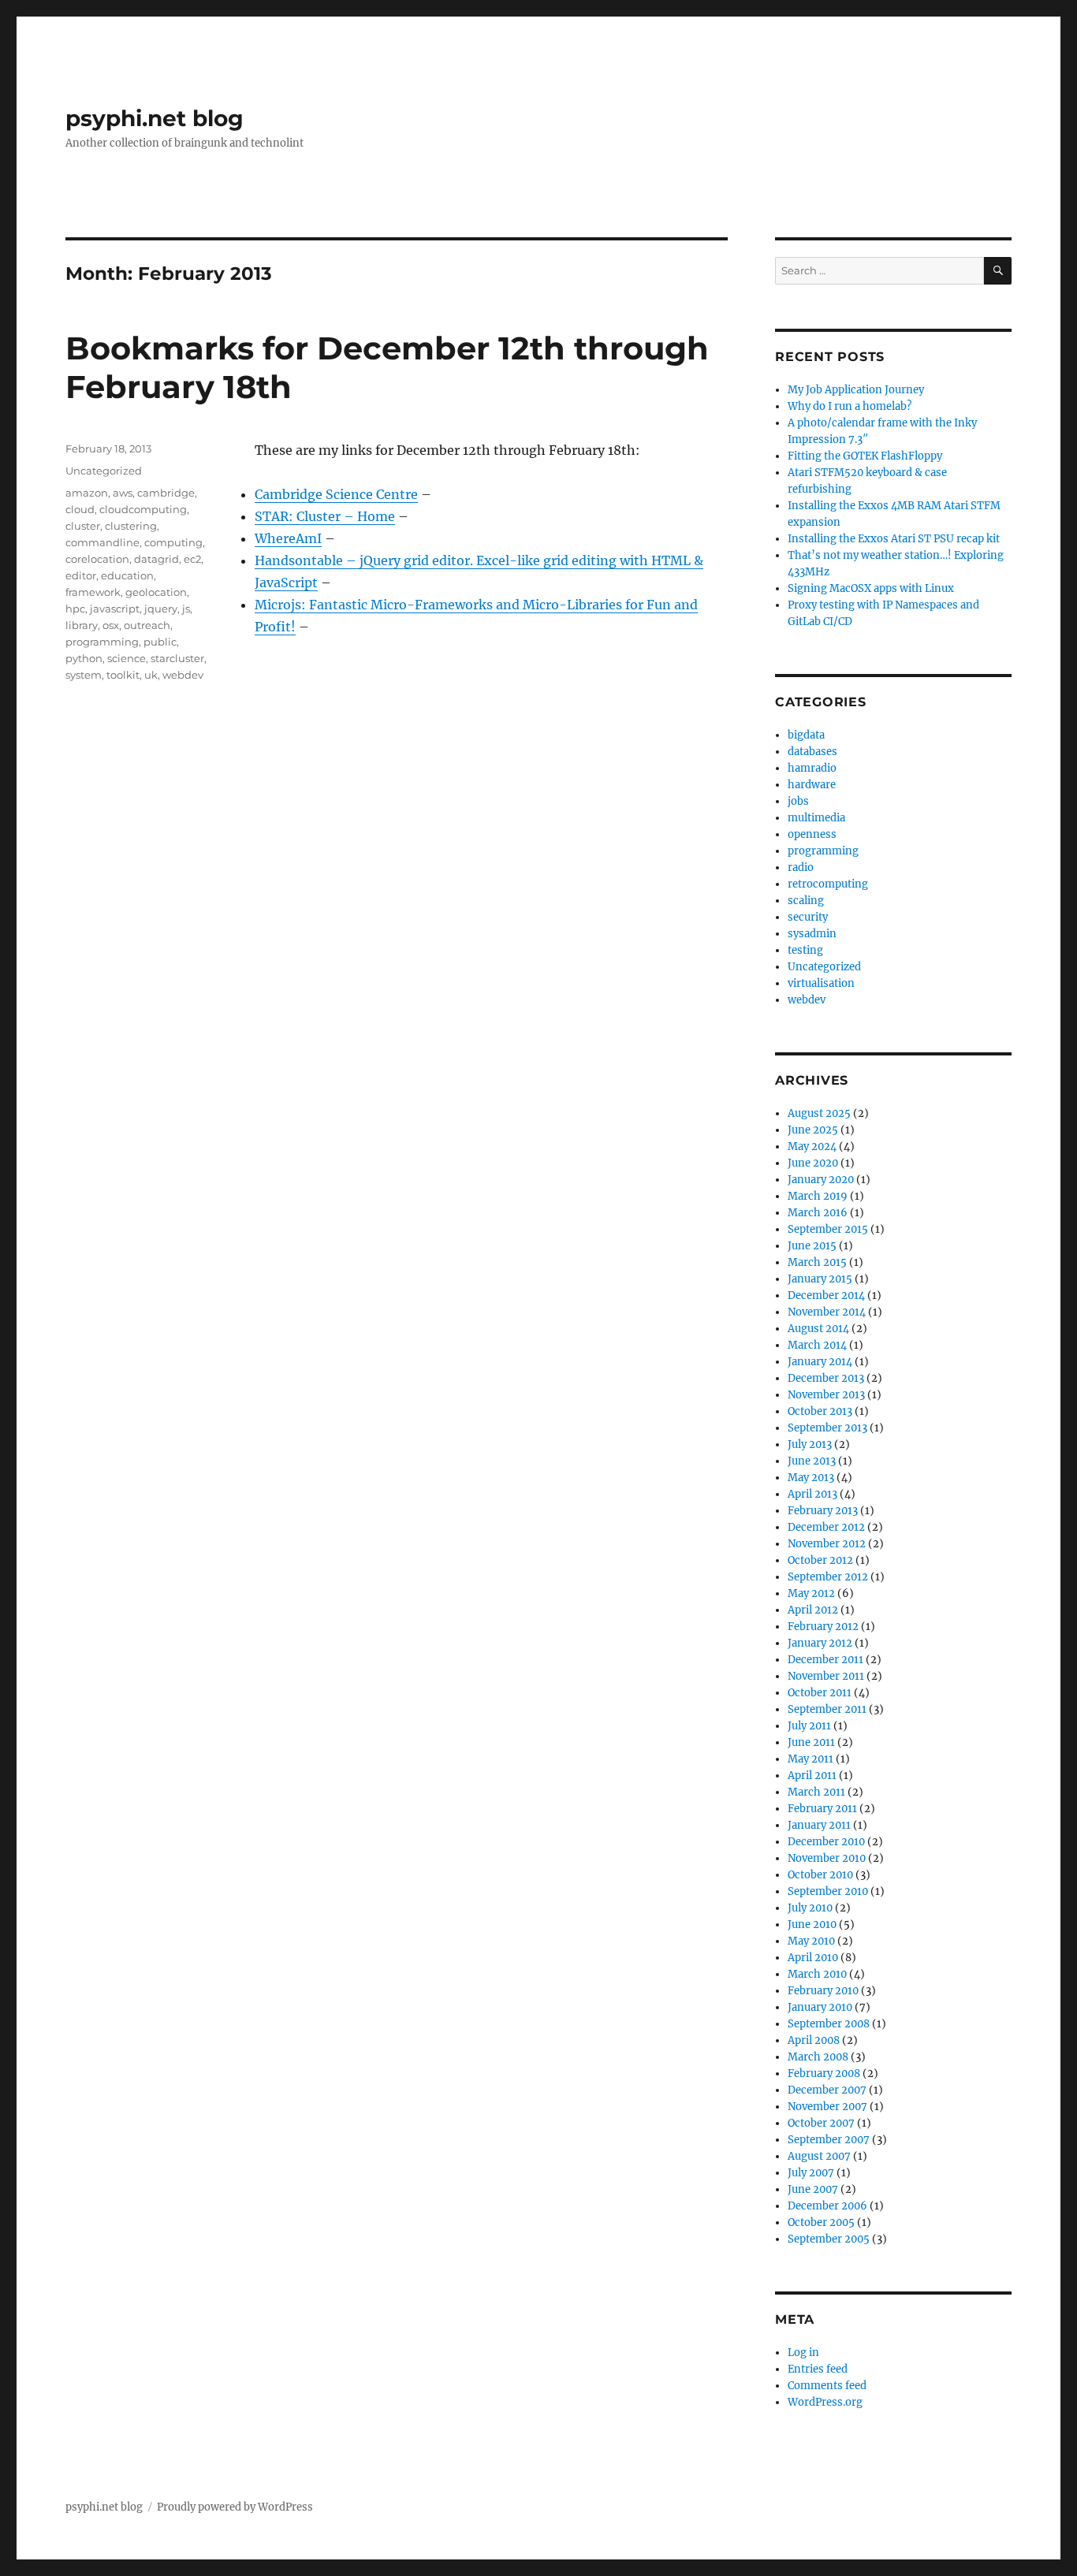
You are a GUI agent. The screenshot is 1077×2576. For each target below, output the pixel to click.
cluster (83, 526)
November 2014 (827, 1312)
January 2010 (820, 2007)
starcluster (177, 658)
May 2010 (811, 1941)
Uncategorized (104, 471)
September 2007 (829, 2140)
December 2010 (826, 1842)
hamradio (812, 768)
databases (812, 752)
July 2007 (811, 2173)
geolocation (156, 592)
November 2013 (826, 1395)
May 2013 (811, 1478)
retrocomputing (828, 884)
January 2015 (820, 1279)
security (808, 917)
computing (173, 542)
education (127, 575)
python (84, 658)
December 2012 (826, 1527)
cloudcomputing (143, 509)
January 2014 (820, 1362)
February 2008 (824, 2073)
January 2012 (820, 1643)
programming (102, 642)
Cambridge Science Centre (336, 494)
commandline (102, 542)
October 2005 (821, 2222)
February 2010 (823, 1991)
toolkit (123, 675)
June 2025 (813, 1130)
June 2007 (813, 2189)
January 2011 (819, 1825)
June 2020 (813, 1163)
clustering (131, 526)
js (186, 609)
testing (805, 950)
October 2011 (820, 1693)
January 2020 (821, 1180)
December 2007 (827, 2090)
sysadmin (812, 934)
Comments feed (827, 2386)
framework (93, 592)
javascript (115, 609)
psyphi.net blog (155, 118)
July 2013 (810, 1444)
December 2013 (826, 1378)
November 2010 (827, 1858)
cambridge (166, 493)
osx (111, 625)
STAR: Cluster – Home (325, 516)
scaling (806, 901)
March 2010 (817, 1974)
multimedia (816, 818)
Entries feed (818, 2369)
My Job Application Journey (856, 390)
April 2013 (812, 1494)
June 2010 (812, 1925)
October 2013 (820, 1411)
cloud (80, 509)
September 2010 (828, 1891)
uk (151, 675)
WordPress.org (825, 2402)
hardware (812, 785)
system (84, 675)
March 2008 (818, 2057)
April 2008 (814, 2040)
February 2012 (823, 1627)
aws (123, 493)
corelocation (97, 559)
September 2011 (827, 1709)
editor (81, 575)
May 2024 (812, 1147)
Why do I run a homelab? (850, 406)
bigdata (806, 735)
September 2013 (827, 1428)
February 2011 (822, 1809)
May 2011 (811, 1759)
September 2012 (828, 1577)
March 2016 (818, 1213)
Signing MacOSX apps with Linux (871, 588)
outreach (147, 625)
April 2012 (813, 1610)
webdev (183, 675)
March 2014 (817, 1345)
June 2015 (812, 1246)
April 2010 (813, 1958)
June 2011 (811, 1742)
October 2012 (820, 1560)
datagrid (157, 559)
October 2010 (820, 1875)
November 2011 (826, 1676)
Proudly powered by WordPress (235, 2507)
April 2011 (812, 1776)
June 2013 (812, 1461)
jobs (798, 801)
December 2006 (827, 2206)
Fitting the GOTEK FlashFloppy (865, 456)
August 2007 (819, 2156)
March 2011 (816, 1792)
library (82, 625)
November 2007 (827, 2107)
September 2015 (828, 1229)
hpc (75, 609)
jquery (161, 609)
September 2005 (829, 2239)
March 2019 (818, 1196)
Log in (803, 2353)
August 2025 (819, 1113)
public (160, 642)
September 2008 (829, 2024)
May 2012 (811, 1593)
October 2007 (821, 2123)
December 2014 (826, 1295)
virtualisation (821, 983)
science (127, 658)
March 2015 (817, 1262)
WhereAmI (288, 538)
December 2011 (825, 1660)
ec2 (192, 559)
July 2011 (809, 1726)
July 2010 (810, 1908)
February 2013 (823, 1511)
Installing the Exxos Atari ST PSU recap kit (894, 539)
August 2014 (818, 1329)
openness (812, 834)
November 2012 (827, 1544)
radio (801, 867)
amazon (87, 493)
